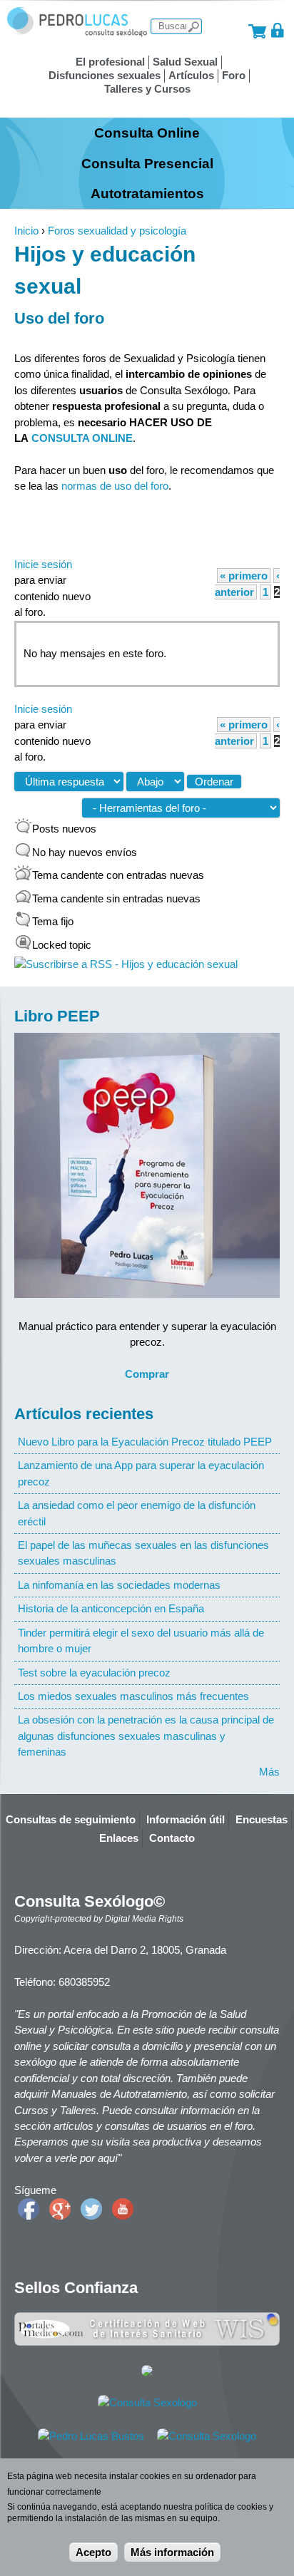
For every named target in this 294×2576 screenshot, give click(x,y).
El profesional (110, 62)
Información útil (186, 1819)
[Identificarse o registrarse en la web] (278, 30)
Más (269, 1772)
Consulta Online (147, 133)
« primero (244, 576)
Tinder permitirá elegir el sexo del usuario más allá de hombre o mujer (141, 1640)
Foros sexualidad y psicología (117, 231)
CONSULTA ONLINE (82, 438)
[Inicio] (77, 33)
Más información (172, 2552)
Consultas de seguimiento (71, 1819)
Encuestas (262, 1819)
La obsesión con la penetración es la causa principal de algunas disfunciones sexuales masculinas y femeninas (146, 1736)
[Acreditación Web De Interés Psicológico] (147, 2373)
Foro (234, 75)
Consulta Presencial (147, 163)
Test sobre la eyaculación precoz (94, 1673)
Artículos (191, 75)
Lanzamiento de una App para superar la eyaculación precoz (141, 1473)
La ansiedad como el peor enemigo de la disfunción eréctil (137, 1513)
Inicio (26, 231)
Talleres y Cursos (147, 89)
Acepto (93, 2552)
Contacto (172, 1838)
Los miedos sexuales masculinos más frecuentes (133, 1696)
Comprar (147, 1374)
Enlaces (119, 1838)
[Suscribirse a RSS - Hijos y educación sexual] (126, 964)
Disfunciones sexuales (105, 75)
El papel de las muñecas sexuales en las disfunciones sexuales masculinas (143, 1553)
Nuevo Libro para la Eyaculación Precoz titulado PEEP (145, 1442)
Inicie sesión (43, 564)
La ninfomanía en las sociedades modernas (119, 1585)
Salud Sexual (185, 62)
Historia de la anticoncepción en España (111, 1608)
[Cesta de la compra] (257, 30)
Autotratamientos (147, 193)
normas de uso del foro (115, 486)
